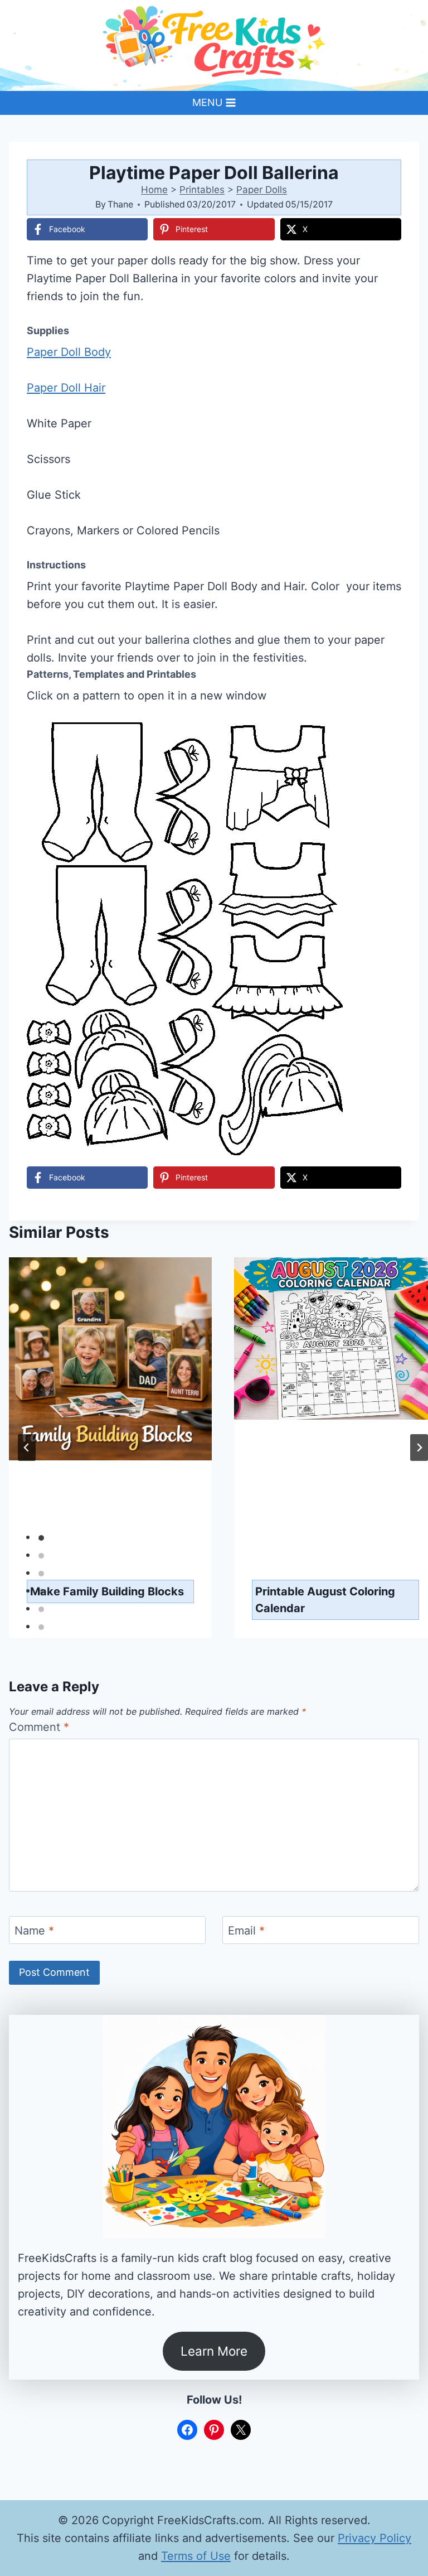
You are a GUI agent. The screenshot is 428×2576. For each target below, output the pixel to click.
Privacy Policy (374, 2538)
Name (34, 1931)
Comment (39, 1727)
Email (246, 1931)
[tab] (41, 1538)
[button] (385, 739)
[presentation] (110, 1410)
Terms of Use (196, 2556)
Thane (120, 204)
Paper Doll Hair (66, 388)
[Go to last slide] (27, 1448)
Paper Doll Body (69, 352)
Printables (202, 190)
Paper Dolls (262, 190)
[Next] (419, 1448)
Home (154, 190)
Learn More (214, 2351)
